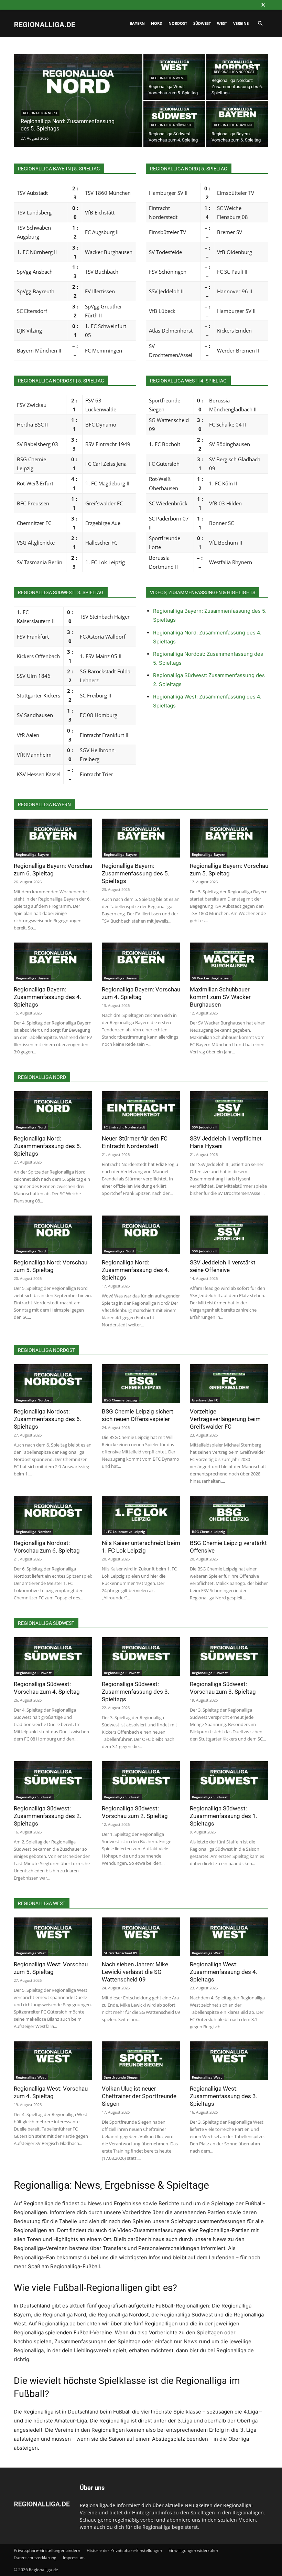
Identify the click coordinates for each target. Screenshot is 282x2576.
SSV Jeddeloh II (204, 1127)
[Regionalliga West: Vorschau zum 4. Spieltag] (53, 2061)
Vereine (241, 23)
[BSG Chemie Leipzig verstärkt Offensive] (229, 1515)
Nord (157, 23)
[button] (260, 24)
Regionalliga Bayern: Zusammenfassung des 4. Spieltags (47, 997)
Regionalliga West (168, 78)
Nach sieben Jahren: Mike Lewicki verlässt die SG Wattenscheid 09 (135, 1972)
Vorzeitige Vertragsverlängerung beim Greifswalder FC (225, 1419)
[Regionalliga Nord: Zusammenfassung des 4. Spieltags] (141, 1235)
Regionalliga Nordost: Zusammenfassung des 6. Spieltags (47, 1419)
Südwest (202, 23)
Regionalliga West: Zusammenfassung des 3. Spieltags (224, 2096)
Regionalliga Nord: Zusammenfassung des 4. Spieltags (135, 1270)
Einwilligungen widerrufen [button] (193, 2550)
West (222, 23)
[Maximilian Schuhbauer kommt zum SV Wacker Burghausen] (229, 962)
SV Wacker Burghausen (211, 978)
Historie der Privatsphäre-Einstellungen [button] (124, 2550)
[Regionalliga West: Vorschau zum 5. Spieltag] (53, 1937)
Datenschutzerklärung (35, 2558)
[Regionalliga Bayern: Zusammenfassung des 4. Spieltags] (53, 962)
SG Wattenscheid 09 (121, 1953)
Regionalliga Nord (40, 113)
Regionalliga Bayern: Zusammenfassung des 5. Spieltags (135, 873)
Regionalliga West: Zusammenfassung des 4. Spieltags (224, 1972)
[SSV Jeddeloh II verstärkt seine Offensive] (229, 1235)
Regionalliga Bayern (233, 125)
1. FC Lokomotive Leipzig (124, 1532)
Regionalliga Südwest (171, 125)
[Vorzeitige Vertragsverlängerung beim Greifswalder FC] (229, 1384)
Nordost (178, 23)
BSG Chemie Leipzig (121, 1400)
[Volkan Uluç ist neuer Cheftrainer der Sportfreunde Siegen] (141, 2061)
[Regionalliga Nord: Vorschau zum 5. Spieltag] (53, 1235)
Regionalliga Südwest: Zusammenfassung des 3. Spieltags (135, 1692)
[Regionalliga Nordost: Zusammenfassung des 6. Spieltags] (237, 77)
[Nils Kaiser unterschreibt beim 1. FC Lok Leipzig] (141, 1515)
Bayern (137, 23)
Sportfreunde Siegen (121, 2077)
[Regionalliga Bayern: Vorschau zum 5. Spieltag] (229, 838)
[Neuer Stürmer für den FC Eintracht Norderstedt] (141, 1111)
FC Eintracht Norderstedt (124, 1127)
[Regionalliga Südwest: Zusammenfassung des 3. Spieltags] (141, 1657)
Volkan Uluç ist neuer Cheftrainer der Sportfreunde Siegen (139, 2096)
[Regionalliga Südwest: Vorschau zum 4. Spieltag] (53, 1657)
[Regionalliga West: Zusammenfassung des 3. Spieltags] (229, 2061)
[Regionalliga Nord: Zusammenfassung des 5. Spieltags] (78, 109)
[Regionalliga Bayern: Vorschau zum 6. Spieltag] (53, 838)
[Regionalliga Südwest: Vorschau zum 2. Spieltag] (141, 1781)
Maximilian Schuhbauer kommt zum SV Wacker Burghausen (220, 997)
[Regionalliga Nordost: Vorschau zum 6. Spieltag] (53, 1515)
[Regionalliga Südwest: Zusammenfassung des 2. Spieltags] (53, 1781)
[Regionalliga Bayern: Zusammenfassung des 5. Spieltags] (141, 838)
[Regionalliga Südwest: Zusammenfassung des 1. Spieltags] (229, 1781)
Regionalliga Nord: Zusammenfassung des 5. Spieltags (47, 1146)
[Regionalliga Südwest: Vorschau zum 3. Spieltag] (229, 1657)
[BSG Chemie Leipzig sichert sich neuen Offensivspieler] (141, 1384)
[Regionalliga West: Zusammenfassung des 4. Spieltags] (229, 1937)
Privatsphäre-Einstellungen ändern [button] (47, 2550)
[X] (263, 5)
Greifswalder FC (205, 1400)
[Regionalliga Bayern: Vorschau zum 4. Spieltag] (141, 962)
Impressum (74, 2558)
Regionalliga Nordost (234, 72)
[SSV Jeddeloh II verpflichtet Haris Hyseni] (229, 1111)
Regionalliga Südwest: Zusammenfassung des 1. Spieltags (224, 1816)
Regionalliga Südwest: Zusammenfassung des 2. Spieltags (47, 1816)
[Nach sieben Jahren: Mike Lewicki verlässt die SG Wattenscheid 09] (141, 1937)
